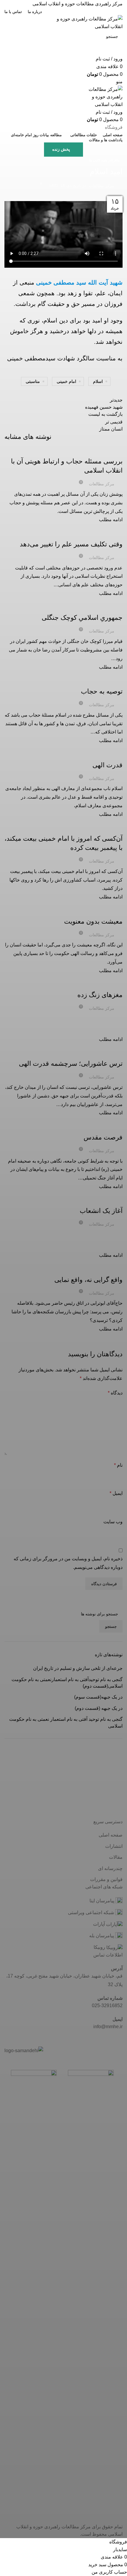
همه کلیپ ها (98, 160)
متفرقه (114, 160)
